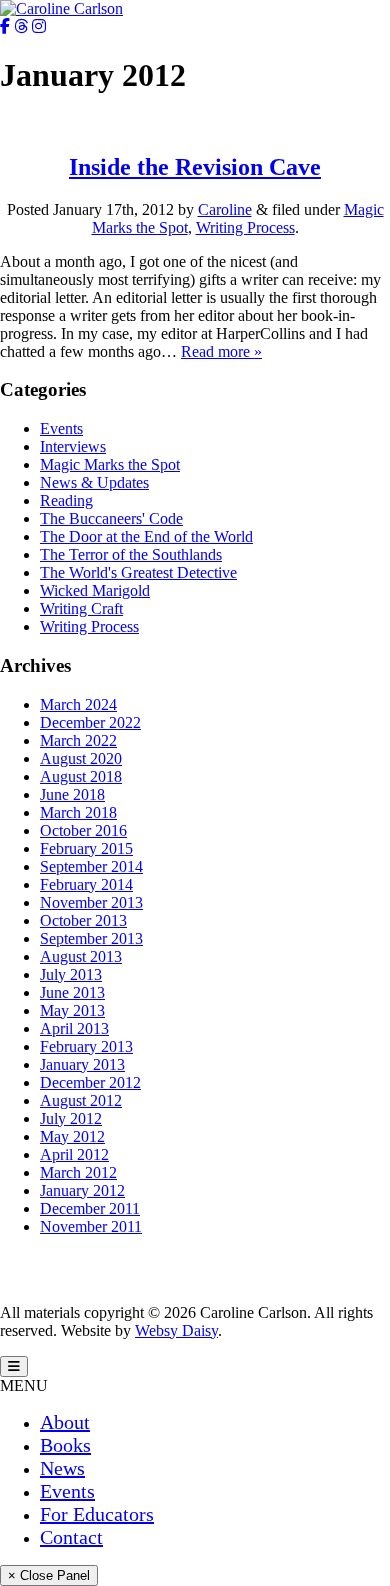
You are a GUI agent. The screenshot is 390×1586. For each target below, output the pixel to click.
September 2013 (91, 938)
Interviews (73, 446)
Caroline (225, 209)
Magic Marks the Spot (110, 464)
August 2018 (81, 776)
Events (61, 428)
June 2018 (72, 794)
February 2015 (86, 848)
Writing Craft (81, 608)
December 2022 (90, 722)
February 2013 (86, 1046)
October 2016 (83, 830)
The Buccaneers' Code (111, 518)
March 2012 (78, 1172)
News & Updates (94, 482)
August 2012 (81, 1100)
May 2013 (72, 1010)
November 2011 (91, 1226)
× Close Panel (49, 1575)
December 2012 (90, 1082)
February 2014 (86, 884)
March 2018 (78, 812)
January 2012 (82, 1190)
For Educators (97, 1514)
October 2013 (83, 920)
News (62, 1468)
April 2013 (74, 1028)
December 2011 (90, 1208)
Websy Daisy (176, 1330)
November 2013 (91, 902)
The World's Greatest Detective (138, 572)
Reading (66, 500)
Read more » (221, 351)
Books (65, 1445)
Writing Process (245, 227)
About (65, 1422)
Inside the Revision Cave (195, 167)
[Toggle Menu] (14, 1366)
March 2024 (78, 704)
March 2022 (78, 740)
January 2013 (82, 1064)
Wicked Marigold (95, 590)
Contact (71, 1537)
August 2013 (81, 956)
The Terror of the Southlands (131, 554)
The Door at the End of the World (146, 536)
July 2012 (71, 1118)
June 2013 (72, 992)
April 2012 (74, 1154)
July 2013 (71, 974)
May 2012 (72, 1136)
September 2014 (91, 866)
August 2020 (81, 758)
